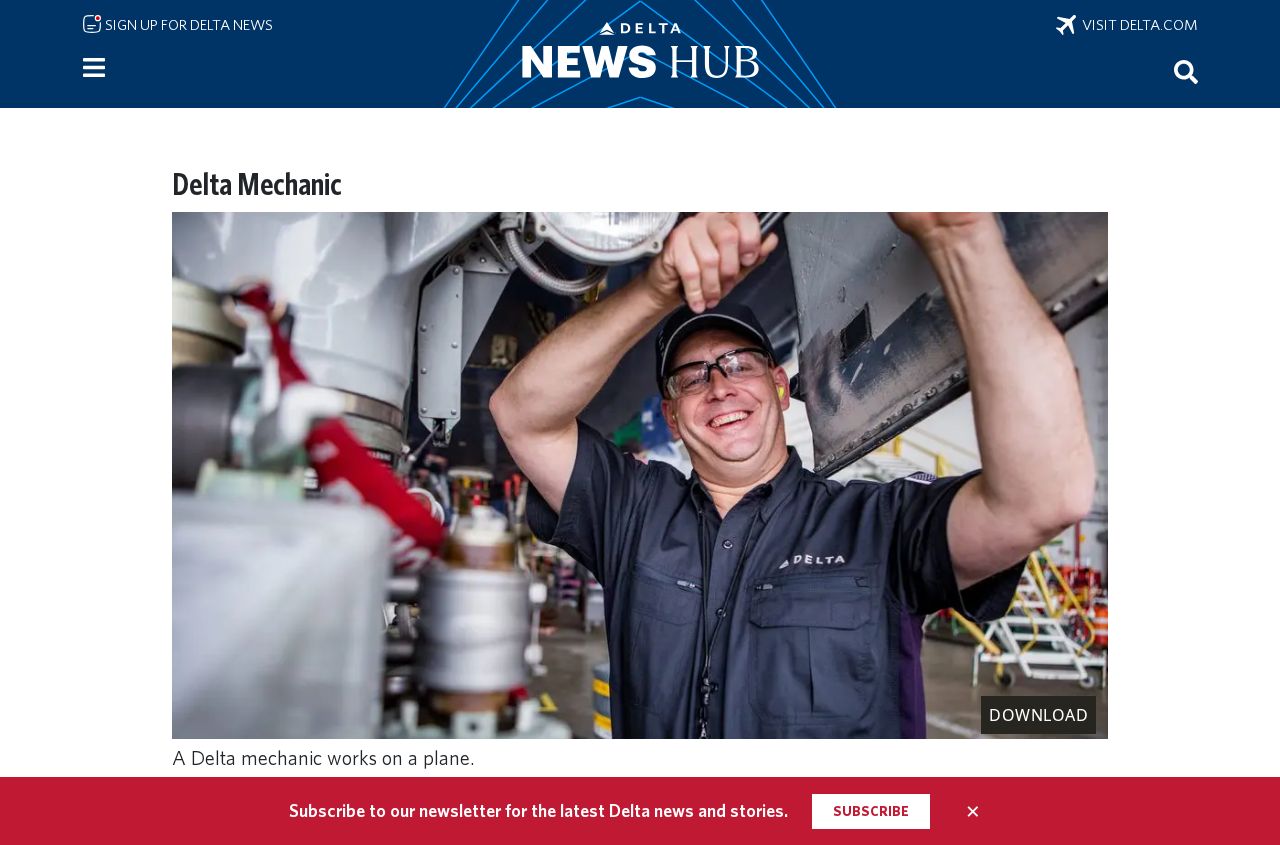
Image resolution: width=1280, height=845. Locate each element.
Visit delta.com (1137, 25)
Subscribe (871, 811)
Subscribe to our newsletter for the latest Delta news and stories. (538, 810)
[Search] (1186, 71)
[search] (1186, 71)
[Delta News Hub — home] (640, 54)
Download (1038, 715)
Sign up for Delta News (187, 25)
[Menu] (94, 68)
